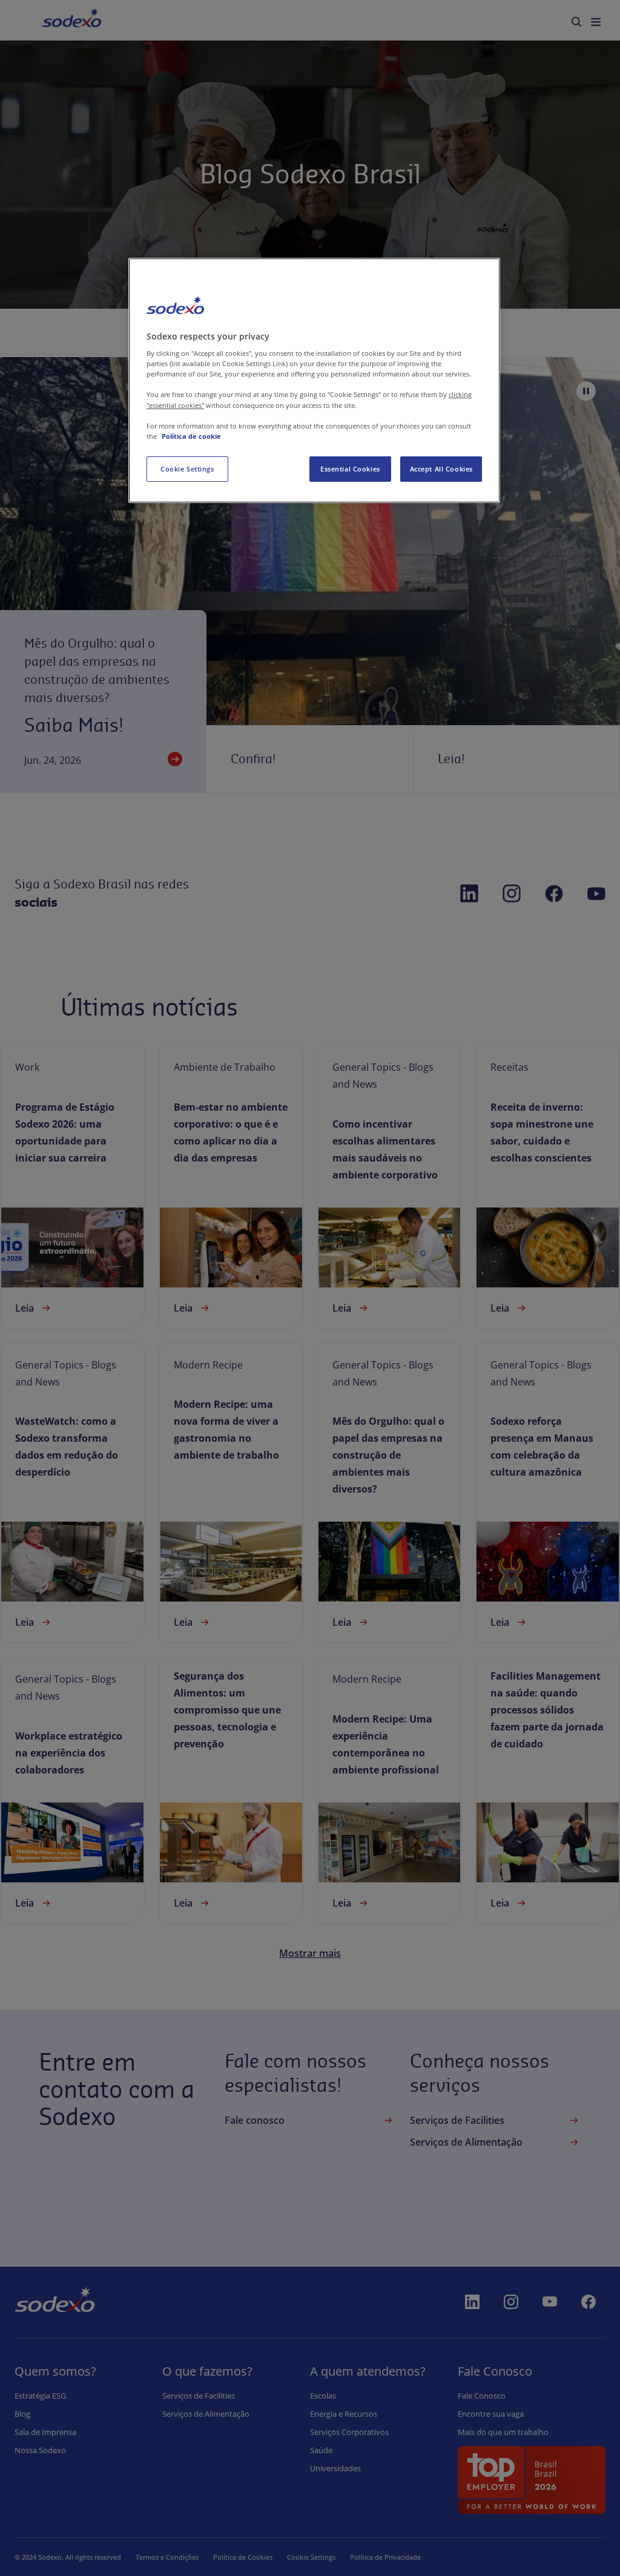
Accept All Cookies (441, 469)
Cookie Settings (187, 469)
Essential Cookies (350, 469)
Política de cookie (191, 436)
